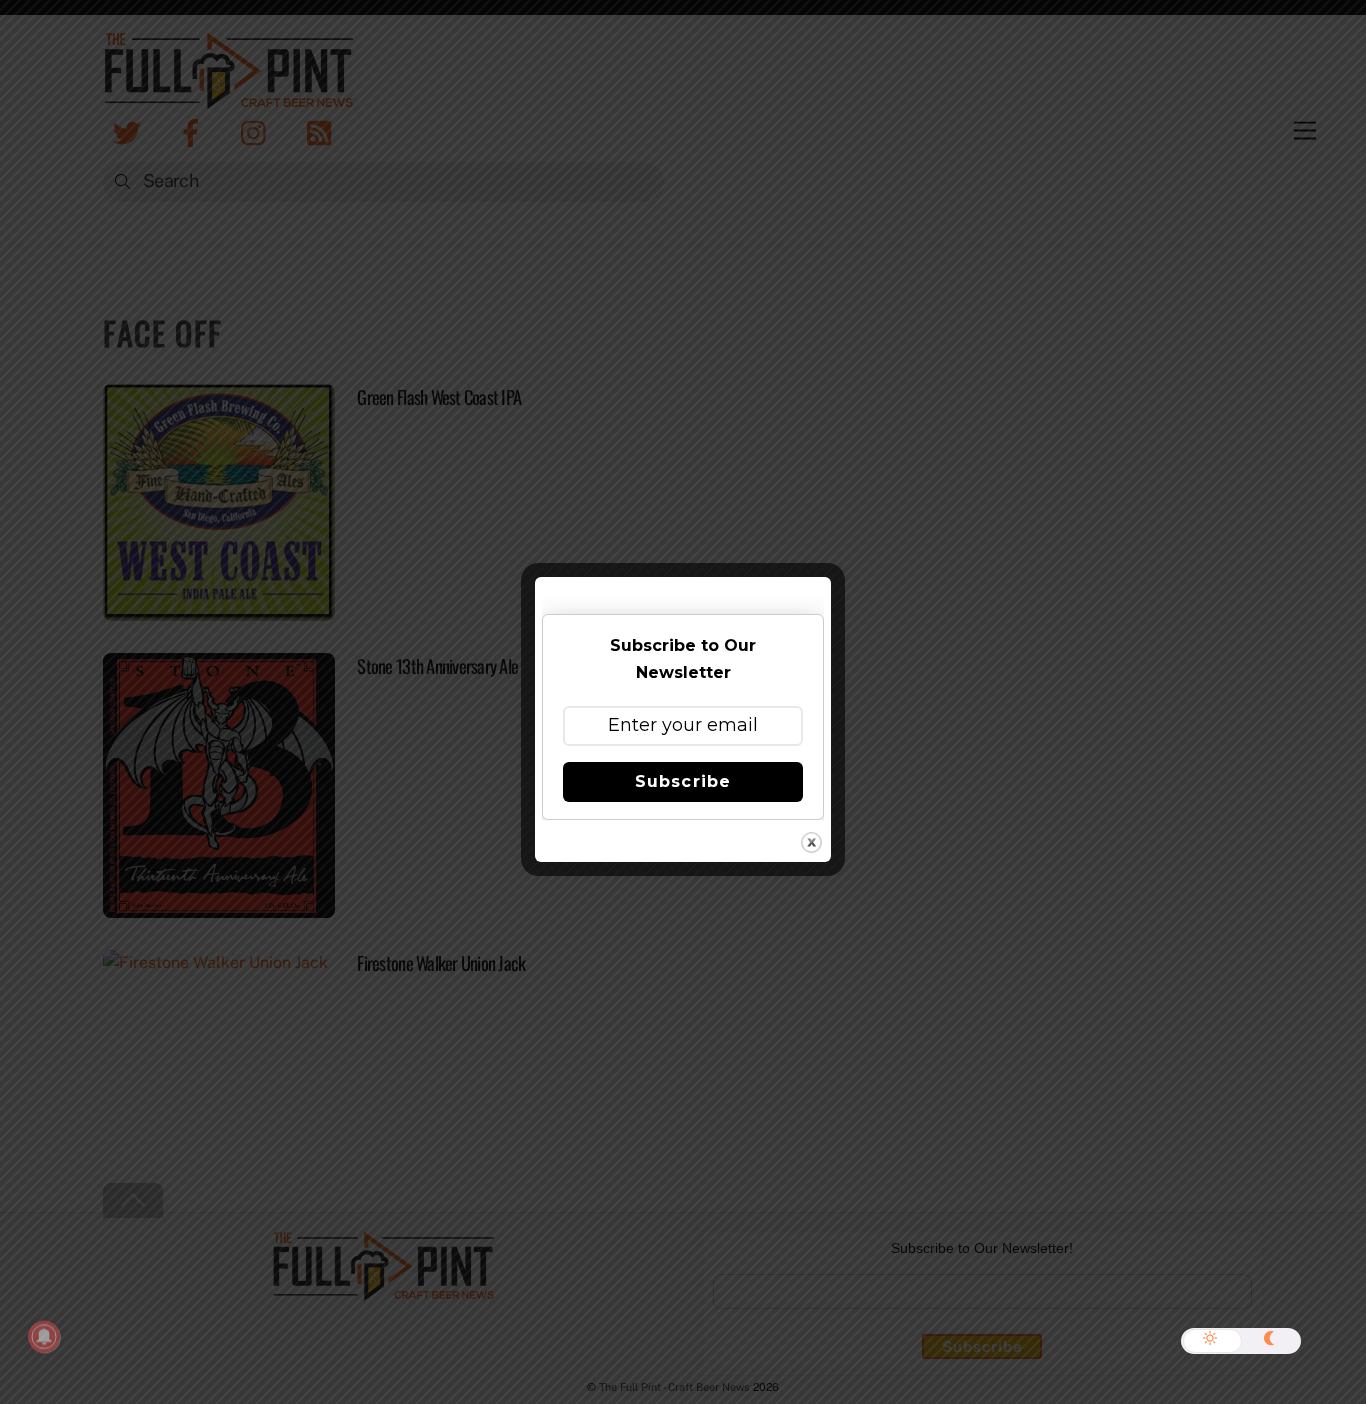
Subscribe (682, 781)
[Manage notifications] (44, 1337)
